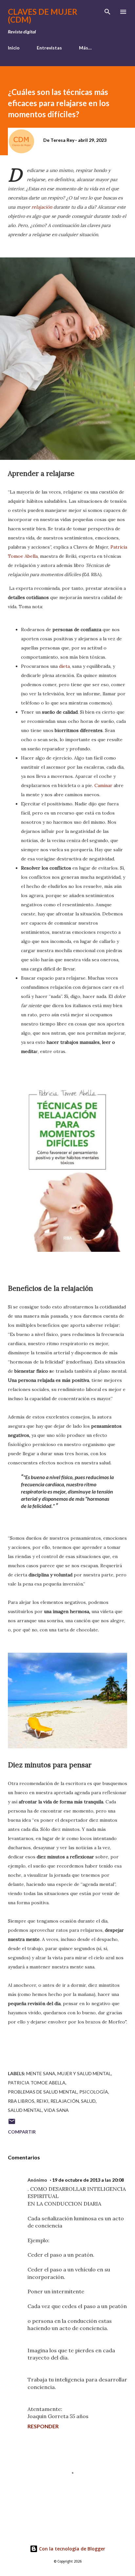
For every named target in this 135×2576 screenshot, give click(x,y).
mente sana (41, 2073)
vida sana (56, 2110)
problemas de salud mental (43, 2092)
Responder (43, 2426)
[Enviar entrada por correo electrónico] (12, 2124)
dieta (64, 666)
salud (88, 2101)
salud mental (25, 2110)
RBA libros (21, 2101)
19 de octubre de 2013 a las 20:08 (88, 2180)
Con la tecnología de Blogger (71, 2549)
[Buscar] (107, 12)
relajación (42, 207)
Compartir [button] (22, 2132)
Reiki (42, 2101)
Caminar (103, 785)
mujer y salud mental (84, 2073)
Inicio (14, 48)
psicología (94, 2092)
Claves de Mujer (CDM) (43, 16)
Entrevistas (49, 48)
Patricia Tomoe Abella (37, 2083)
